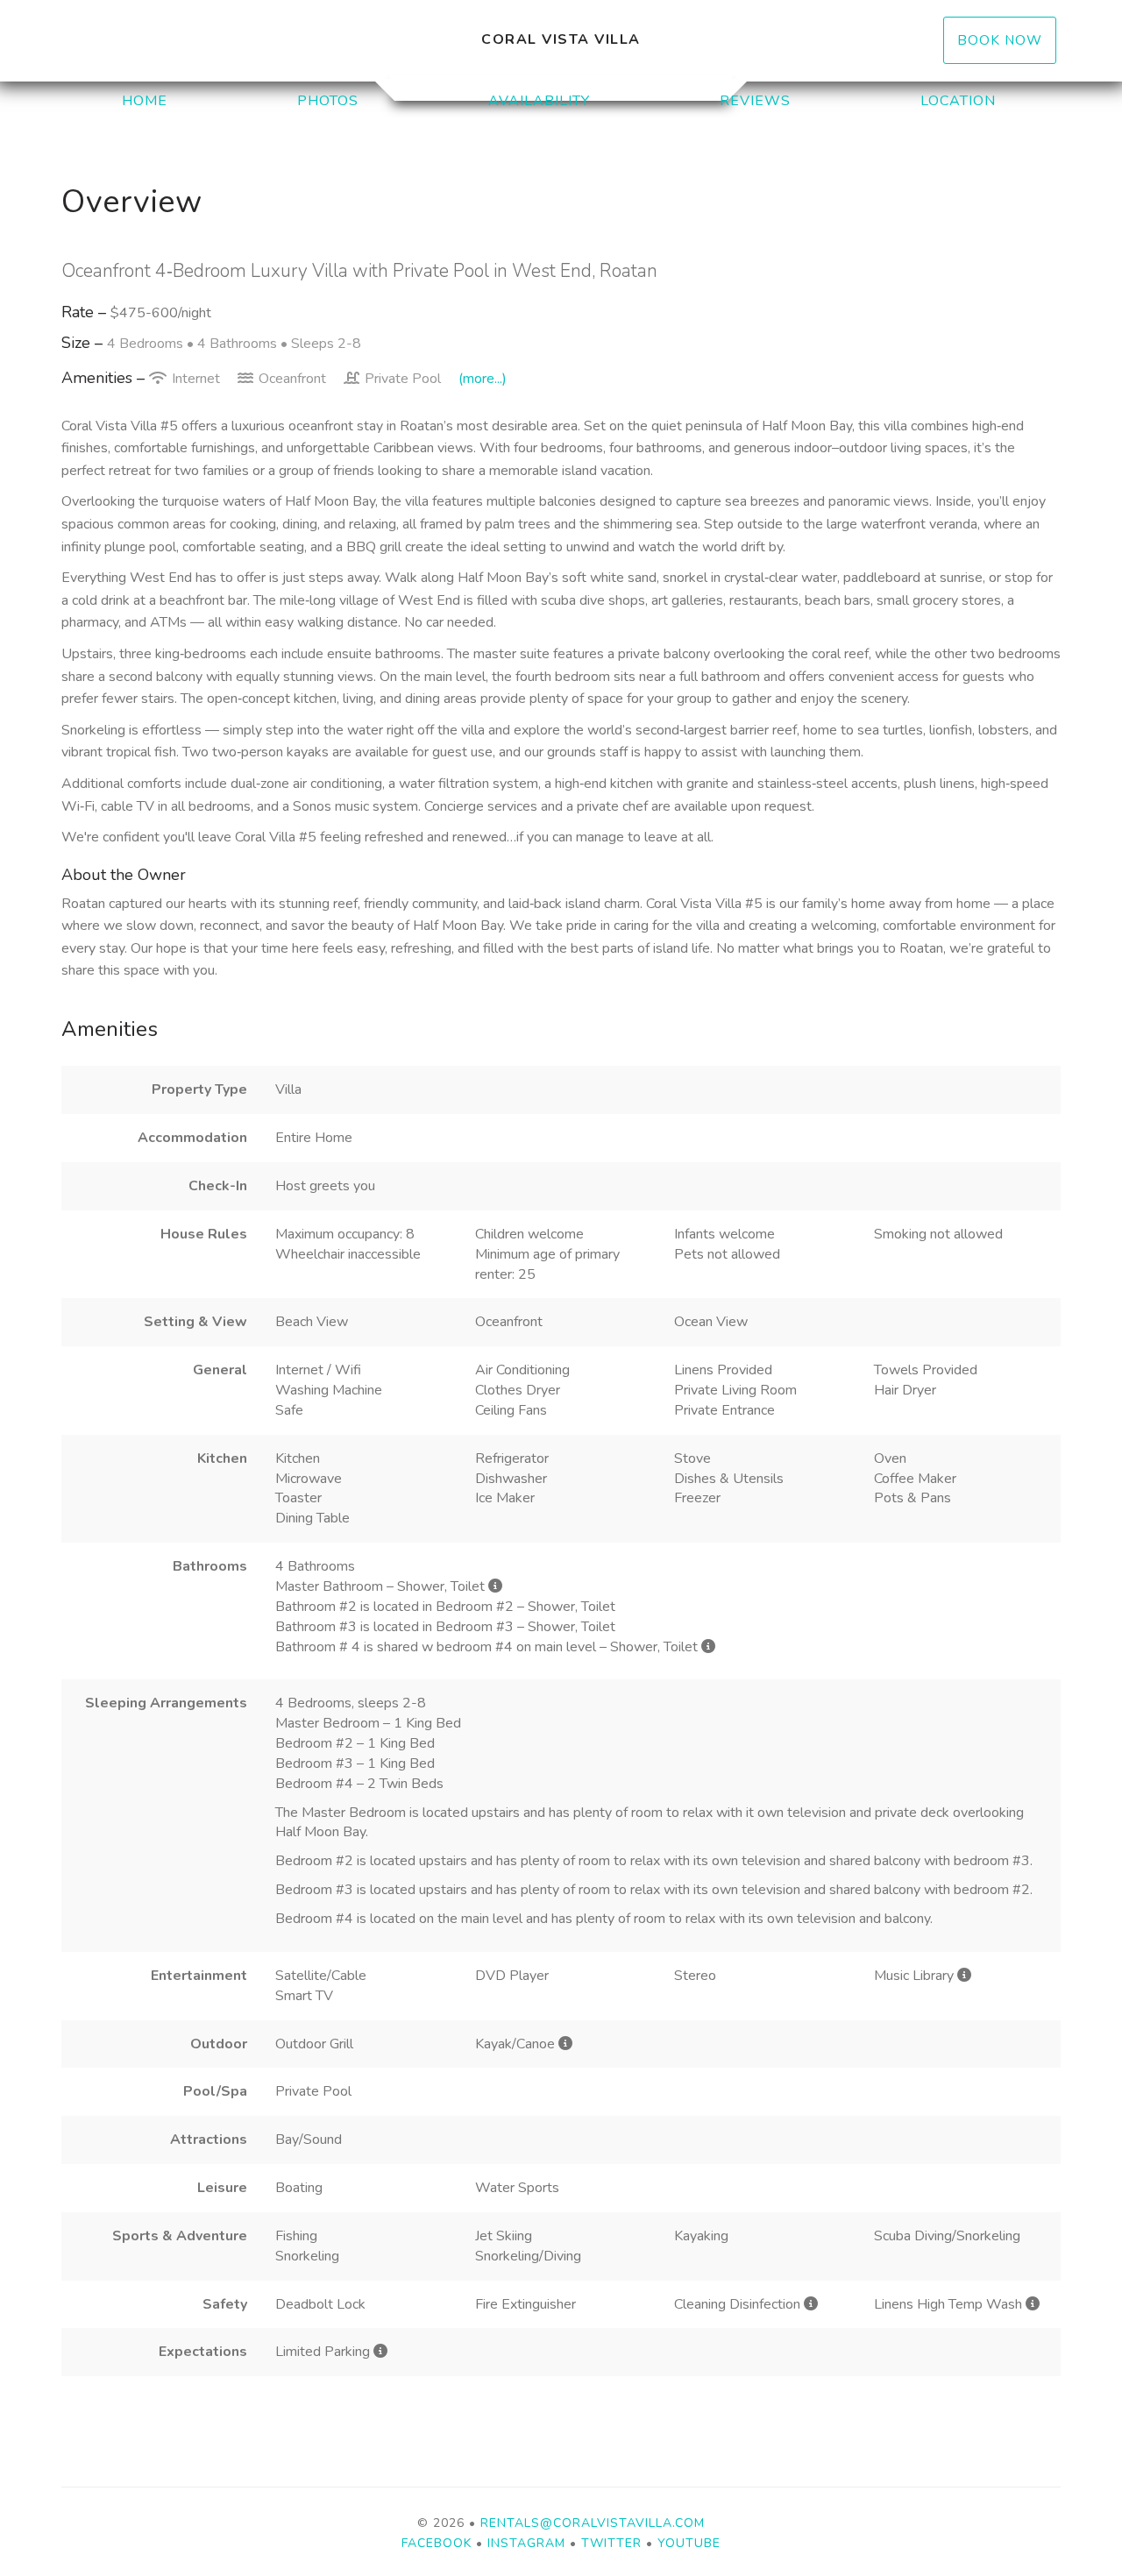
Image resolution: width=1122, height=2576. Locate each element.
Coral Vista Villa (561, 39)
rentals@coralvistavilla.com (593, 2523)
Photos (328, 101)
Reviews (755, 101)
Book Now (1000, 40)
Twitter (611, 2543)
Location (958, 101)
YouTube (689, 2543)
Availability (539, 101)
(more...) (483, 379)
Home (145, 101)
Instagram (526, 2543)
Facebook (437, 2543)
